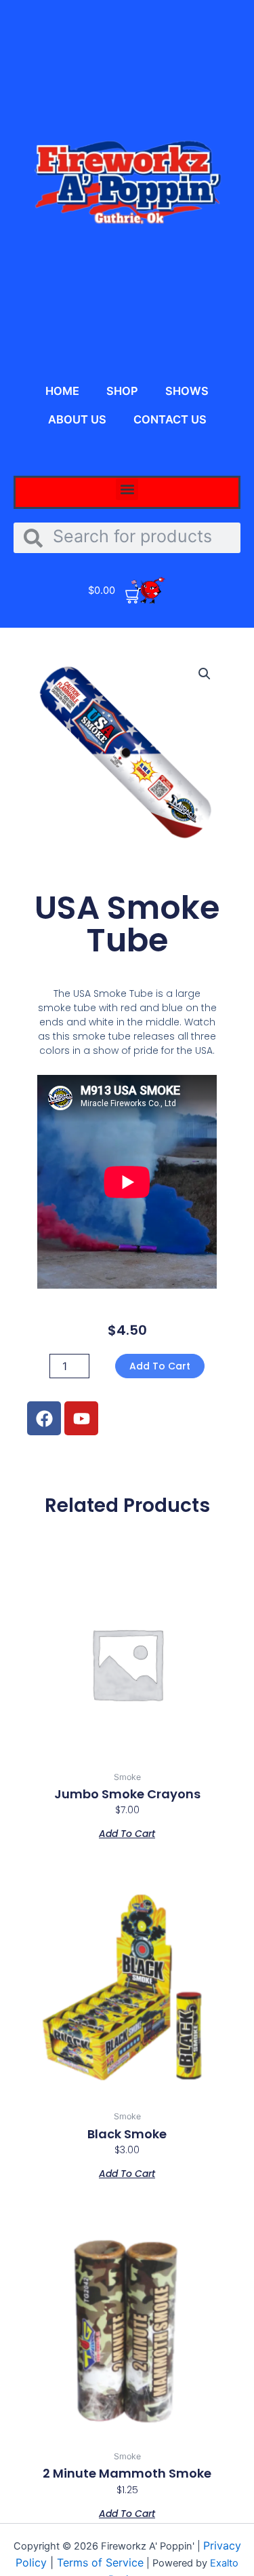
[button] (127, 489)
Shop (122, 391)
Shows (187, 391)
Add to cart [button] (127, 1833)
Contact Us (170, 419)
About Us (77, 419)
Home (62, 391)
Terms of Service (100, 2562)
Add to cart (160, 1366)
